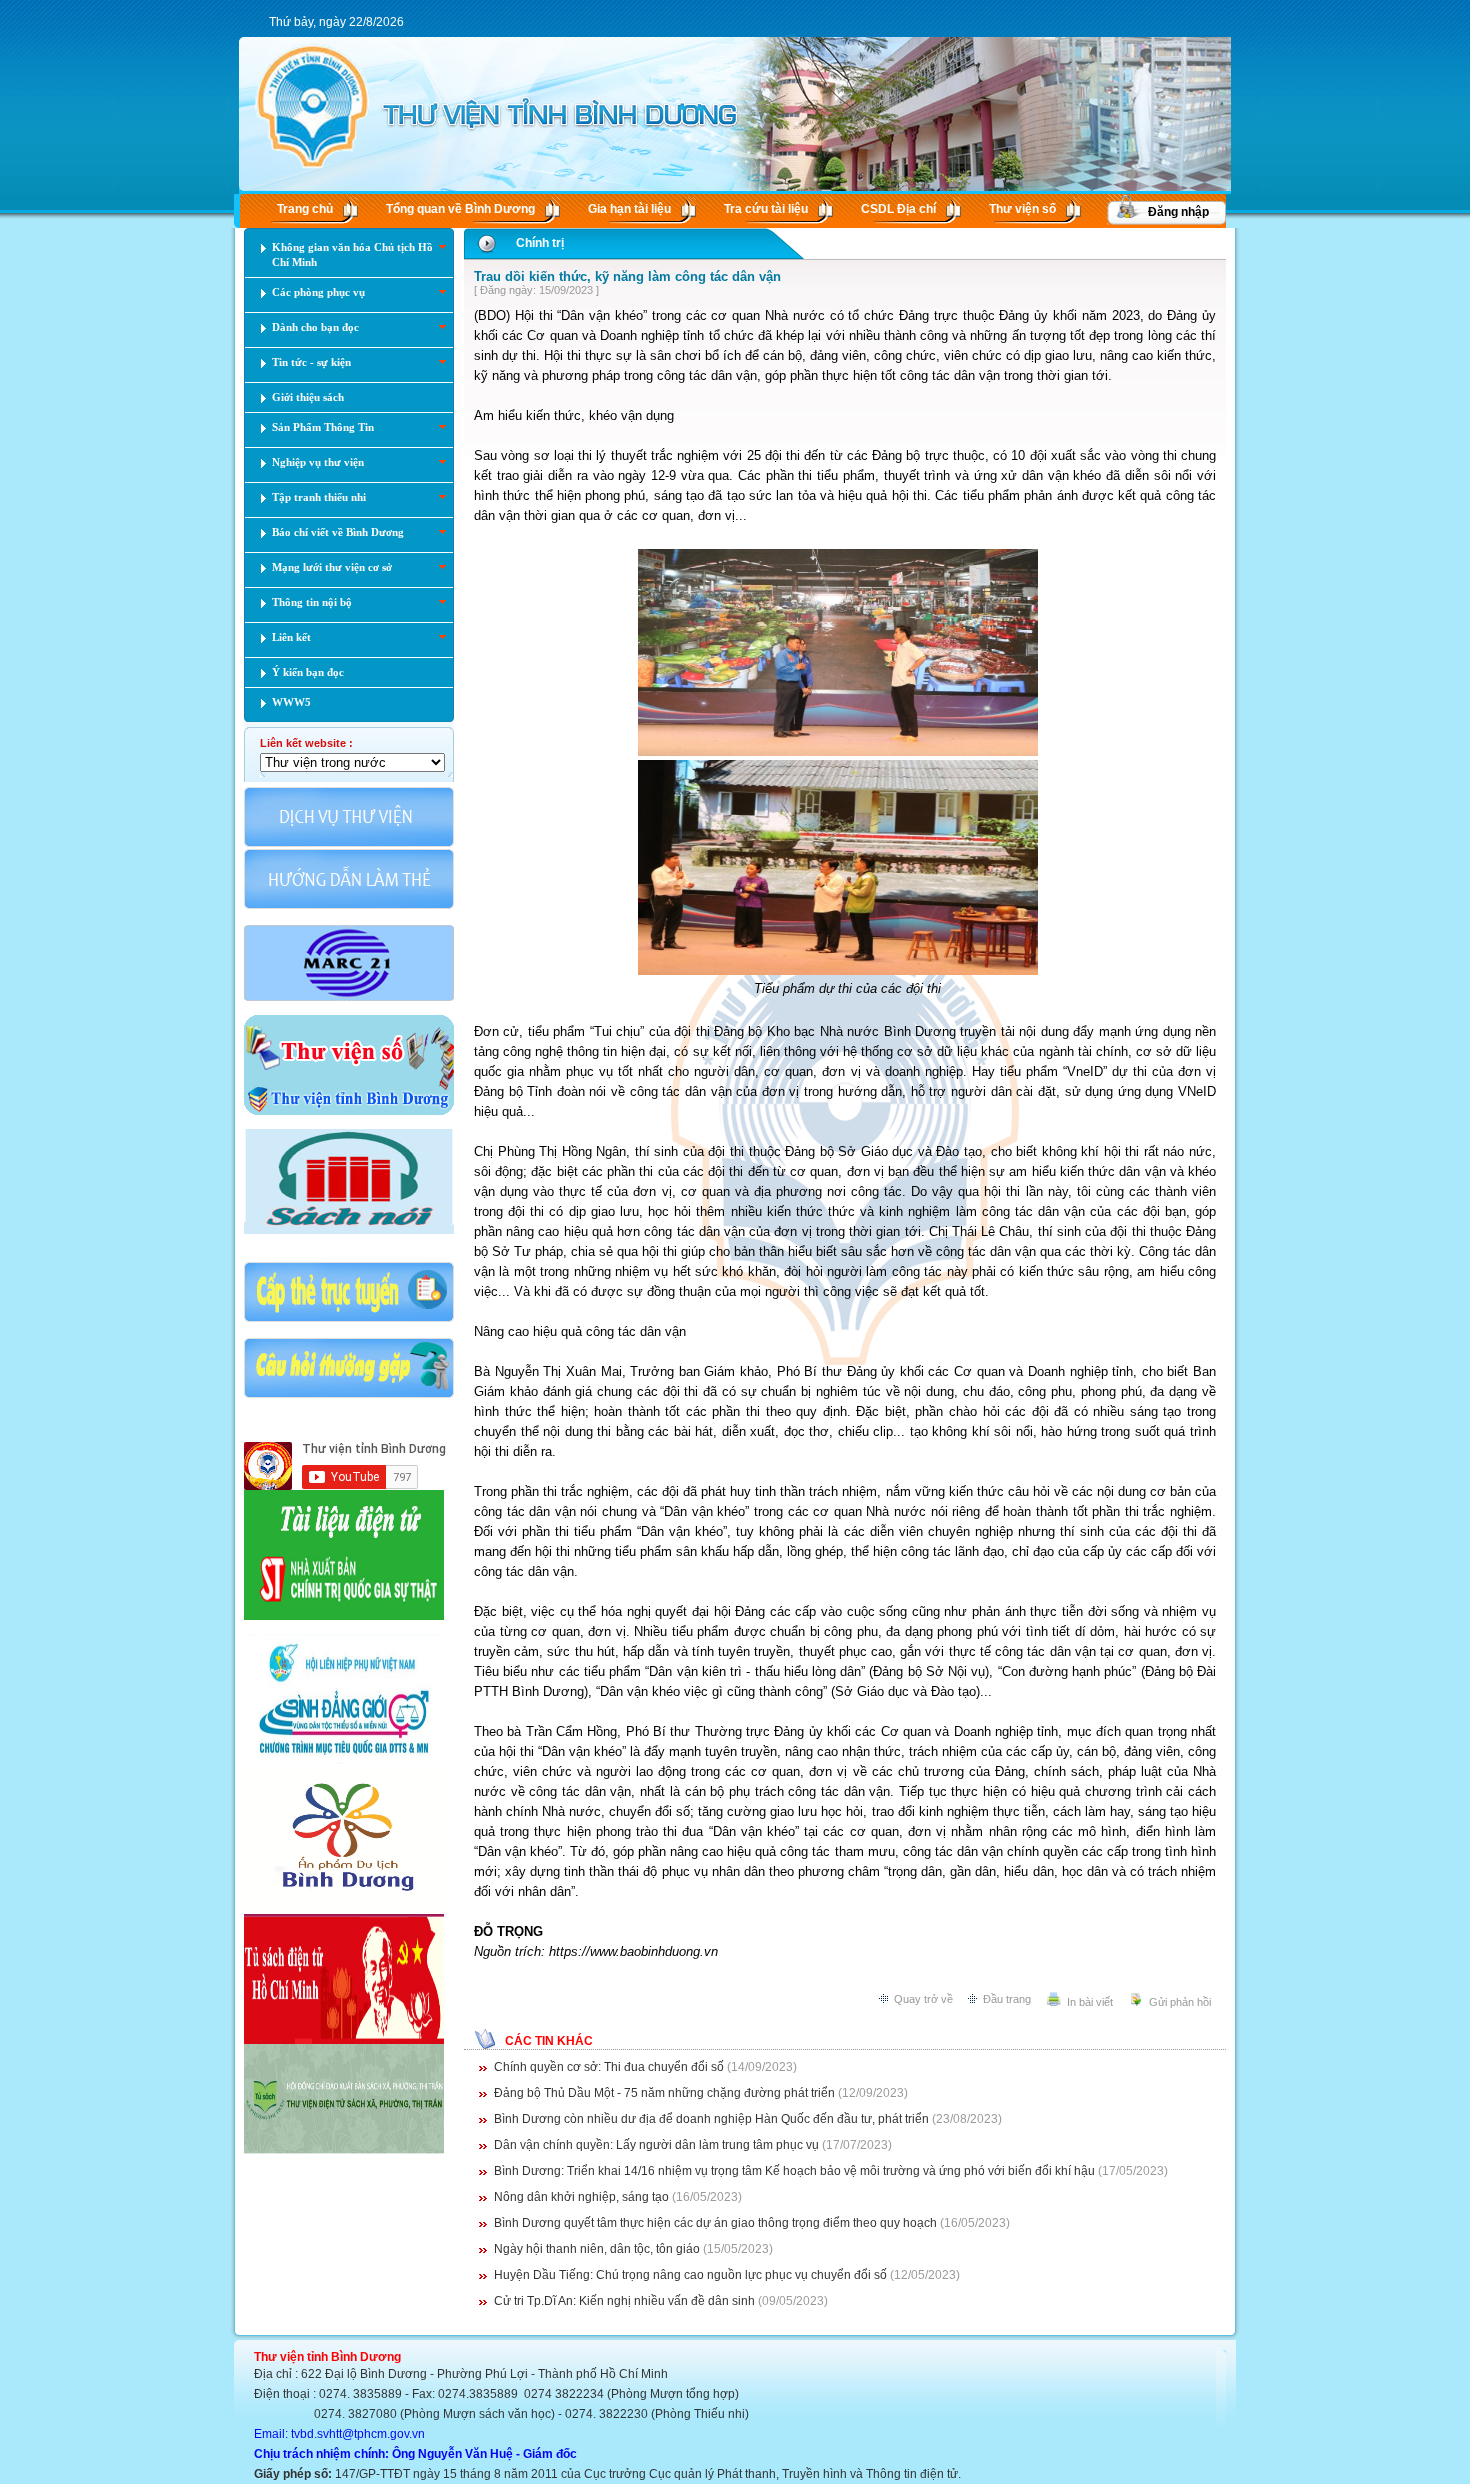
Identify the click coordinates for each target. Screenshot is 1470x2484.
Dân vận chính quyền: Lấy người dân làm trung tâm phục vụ (656, 2145)
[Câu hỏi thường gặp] (349, 1396)
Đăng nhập (1178, 212)
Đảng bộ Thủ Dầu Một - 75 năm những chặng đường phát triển (664, 2093)
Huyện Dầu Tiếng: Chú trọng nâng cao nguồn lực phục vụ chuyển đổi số (690, 2275)
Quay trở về (923, 1999)
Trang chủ (305, 209)
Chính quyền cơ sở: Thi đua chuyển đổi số (609, 2067)
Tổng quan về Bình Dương (460, 209)
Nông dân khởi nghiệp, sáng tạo (581, 2197)
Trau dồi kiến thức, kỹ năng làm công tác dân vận (627, 276)
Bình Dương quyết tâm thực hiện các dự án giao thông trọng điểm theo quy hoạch (715, 2223)
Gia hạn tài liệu (629, 209)
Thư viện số (1022, 209)
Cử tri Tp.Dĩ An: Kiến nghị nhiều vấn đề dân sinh (624, 2301)
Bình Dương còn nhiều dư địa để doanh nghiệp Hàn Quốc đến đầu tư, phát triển (711, 2119)
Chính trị (540, 243)
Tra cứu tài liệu (766, 209)
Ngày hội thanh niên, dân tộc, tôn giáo (597, 2249)
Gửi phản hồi (1180, 2002)
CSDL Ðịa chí (898, 209)
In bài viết (1090, 2002)
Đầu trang (1007, 1999)
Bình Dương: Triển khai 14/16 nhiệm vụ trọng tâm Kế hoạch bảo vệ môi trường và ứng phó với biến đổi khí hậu (794, 2171)
